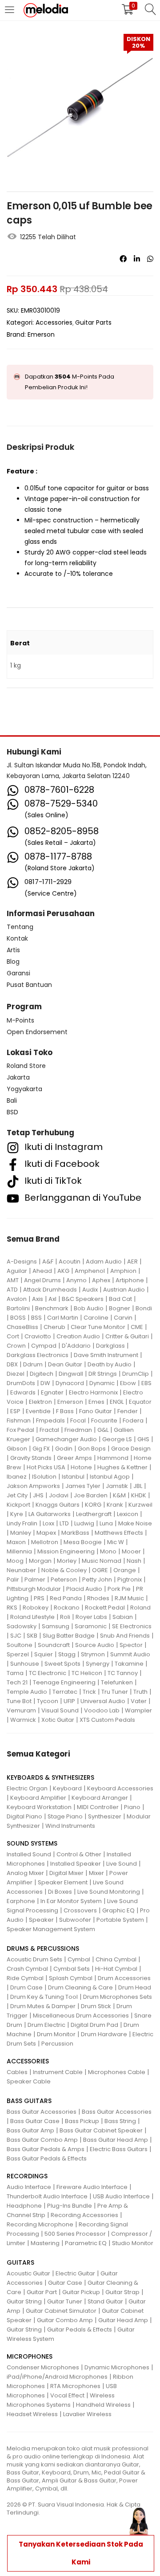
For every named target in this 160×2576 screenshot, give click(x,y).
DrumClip (136, 1374)
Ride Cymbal (25, 1978)
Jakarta (18, 1077)
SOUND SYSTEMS (32, 1843)
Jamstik (117, 1486)
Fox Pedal (20, 1430)
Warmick (23, 1720)
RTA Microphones (75, 2386)
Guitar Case (65, 2283)
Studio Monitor (133, 2243)
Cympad (44, 1346)
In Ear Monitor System (71, 1901)
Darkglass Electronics (38, 1355)
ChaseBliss (22, 1327)
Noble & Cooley (64, 1570)
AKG (63, 1271)
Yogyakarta (24, 1089)
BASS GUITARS (29, 2101)
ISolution (44, 1477)
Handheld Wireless (103, 2405)
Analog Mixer (25, 1873)
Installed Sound (29, 1854)
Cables (17, 2072)
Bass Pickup (82, 2121)
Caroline (96, 1318)
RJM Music (129, 1598)
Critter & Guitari (127, 1336)
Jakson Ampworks (33, 1486)
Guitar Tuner (65, 2301)
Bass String (120, 2121)
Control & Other (79, 1854)
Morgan (40, 1561)
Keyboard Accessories (120, 1788)
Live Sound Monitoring (109, 1892)
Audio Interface (29, 2187)
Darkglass (110, 1346)
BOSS (18, 1318)
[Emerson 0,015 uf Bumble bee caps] (123, 259)
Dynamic (102, 1383)
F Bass (65, 1411)
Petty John (97, 1579)
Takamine (129, 1664)
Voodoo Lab (102, 1710)
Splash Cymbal (71, 1978)
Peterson (64, 1579)
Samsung (56, 1626)
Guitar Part (42, 2292)
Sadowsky (22, 1626)
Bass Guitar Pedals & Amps (46, 2149)
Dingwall (71, 1374)
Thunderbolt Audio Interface (47, 2196)
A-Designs (22, 1262)
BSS (36, 1318)
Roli (65, 1617)
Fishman (19, 1420)
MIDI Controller (98, 1807)
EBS (146, 1383)
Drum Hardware (104, 2034)
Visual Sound (60, 1710)
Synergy (98, 1664)
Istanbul (73, 1477)
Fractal (49, 1430)
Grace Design (131, 1449)
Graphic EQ (118, 1910)
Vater (139, 1701)
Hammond (113, 1458)
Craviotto (38, 1336)
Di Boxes (60, 1892)
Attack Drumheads (50, 1290)
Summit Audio (130, 1654)
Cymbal (79, 1959)
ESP (15, 1411)
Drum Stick (96, 2006)
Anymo (76, 1280)
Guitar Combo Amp (65, 2320)
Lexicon (128, 1514)
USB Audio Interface (121, 2196)
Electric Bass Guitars (119, 2149)
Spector (131, 1645)
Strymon (93, 1654)
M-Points (20, 1020)
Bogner (120, 1308)
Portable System (120, 1920)
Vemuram (21, 1710)
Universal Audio (103, 1701)
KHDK (139, 1495)
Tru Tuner (115, 1692)
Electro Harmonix (93, 1392)
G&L (103, 1430)
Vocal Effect (67, 2395)
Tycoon (48, 1701)
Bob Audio (89, 1308)
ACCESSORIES (28, 2061)
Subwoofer (75, 1920)
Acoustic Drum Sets (34, 1959)
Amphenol (90, 1271)
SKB (32, 1636)
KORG (93, 1505)
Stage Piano (65, 1816)
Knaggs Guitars (58, 1505)
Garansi (18, 973)
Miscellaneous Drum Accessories (81, 2016)
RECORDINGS (27, 2176)
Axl (52, 1299)
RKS (12, 1608)
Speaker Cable (29, 2081)
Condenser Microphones (43, 2367)
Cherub (54, 1327)
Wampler (138, 1710)
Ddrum (33, 1364)
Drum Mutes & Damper (43, 2006)
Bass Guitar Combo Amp (42, 2140)
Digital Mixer (66, 1873)
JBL (138, 1486)
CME (137, 1327)
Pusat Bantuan (29, 985)
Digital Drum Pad (94, 2025)
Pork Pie (119, 1589)
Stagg (67, 1654)
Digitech (42, 1374)
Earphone (21, 1901)
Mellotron (45, 1542)
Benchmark (52, 1308)
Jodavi (59, 1495)
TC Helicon (87, 1673)
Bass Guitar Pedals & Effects (47, 2158)
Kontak (17, 938)
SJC (16, 1636)
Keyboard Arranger (100, 1798)
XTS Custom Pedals (107, 1720)
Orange (125, 1570)
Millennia (19, 1551)
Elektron (40, 1402)
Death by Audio (110, 1364)
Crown (16, 1346)
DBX (12, 1364)
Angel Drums (42, 1280)
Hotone (81, 1467)
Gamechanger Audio (66, 1439)
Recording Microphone (40, 2224)
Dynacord (70, 1383)
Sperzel (18, 1654)
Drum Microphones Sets (118, 1997)
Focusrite (104, 1420)
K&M (119, 1495)
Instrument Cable (58, 2072)
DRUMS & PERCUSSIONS (43, 1948)
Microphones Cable (117, 2072)
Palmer (35, 1579)
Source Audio (95, 1645)
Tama (15, 1673)
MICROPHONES (30, 2356)
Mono (108, 1551)
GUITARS (20, 2262)
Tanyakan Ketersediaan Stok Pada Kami (81, 2553)
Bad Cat (120, 1299)
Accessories (54, 322)
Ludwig (84, 1523)
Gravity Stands (31, 1458)
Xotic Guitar (58, 1720)
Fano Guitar (96, 1411)
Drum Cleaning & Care (80, 1987)
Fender (128, 1411)
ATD (12, 1290)
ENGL (117, 1402)
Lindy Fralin (22, 1523)
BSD (12, 1112)
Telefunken (117, 1682)
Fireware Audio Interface (92, 2187)
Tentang (20, 927)
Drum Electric (46, 2025)
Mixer (96, 1873)
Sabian (123, 1617)
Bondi (144, 1308)
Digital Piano (24, 1816)
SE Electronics (132, 1626)
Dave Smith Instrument (106, 1355)
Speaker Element (63, 1882)
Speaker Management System (51, 1929)
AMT (13, 1280)
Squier (44, 1654)
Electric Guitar (75, 2273)
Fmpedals (50, 1420)
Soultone (20, 1645)
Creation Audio (78, 1336)
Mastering (45, 2243)
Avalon (17, 1299)
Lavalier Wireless (87, 2414)
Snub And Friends (125, 1636)
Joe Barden (91, 1495)
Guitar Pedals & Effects (80, 2329)
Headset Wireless (32, 2414)
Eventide (38, 1411)
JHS (38, 1495)
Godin (64, 1449)
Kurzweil (140, 1505)
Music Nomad (102, 1561)
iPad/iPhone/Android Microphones (57, 2377)
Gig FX (41, 1449)
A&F (48, 1262)
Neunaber (21, 1570)
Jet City (17, 1495)
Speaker (41, 1920)
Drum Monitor (56, 2034)
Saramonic (91, 1626)
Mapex (46, 1533)
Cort (13, 1336)
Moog (15, 1561)
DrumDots (21, 1383)
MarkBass (75, 1533)
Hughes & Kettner (122, 1467)
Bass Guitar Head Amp (116, 2140)
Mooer (131, 1551)
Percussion (57, 2044)
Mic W (116, 1542)
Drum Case (26, 1987)
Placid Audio (84, 1589)
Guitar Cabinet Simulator (61, 2311)
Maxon (16, 1542)
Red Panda (66, 1598)
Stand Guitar (105, 2301)
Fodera (133, 1420)
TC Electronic (48, 1673)
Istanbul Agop (110, 1477)
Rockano (67, 1608)
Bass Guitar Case (35, 2121)
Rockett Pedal (105, 1608)
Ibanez (17, 1477)
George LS (117, 1439)
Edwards (23, 1392)
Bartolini (18, 1308)
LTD (64, 1523)
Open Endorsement (37, 1032)
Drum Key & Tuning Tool (44, 1997)
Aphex (101, 1280)
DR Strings (103, 1374)
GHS (143, 1439)
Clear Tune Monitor (98, 1327)
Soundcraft (54, 1645)
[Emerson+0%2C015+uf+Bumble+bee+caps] (137, 259)
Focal (78, 1420)
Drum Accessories (124, 1978)
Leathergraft (94, 1514)
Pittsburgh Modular (34, 1589)
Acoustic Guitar (28, 2273)
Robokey (36, 1608)
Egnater (52, 1392)
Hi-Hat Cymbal (116, 1969)
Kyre (17, 1514)
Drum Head (135, 1987)
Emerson (41, 334)
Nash (134, 1561)
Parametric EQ (86, 2243)
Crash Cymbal (27, 1969)
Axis (38, 1299)
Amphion (123, 1271)
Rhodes (98, 1598)
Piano (132, 1807)
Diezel (16, 1374)
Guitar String (24, 2301)
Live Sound (122, 1864)
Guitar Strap (122, 2292)
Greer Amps (74, 1458)
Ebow (128, 1383)
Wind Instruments (70, 1826)
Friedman (78, 1430)
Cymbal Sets (72, 1969)
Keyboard (67, 1788)
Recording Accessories (84, 2215)
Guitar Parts (93, 322)
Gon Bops (92, 1449)
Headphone (24, 2206)
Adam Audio (104, 1262)
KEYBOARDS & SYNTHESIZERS (50, 1777)
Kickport (18, 1505)
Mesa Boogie (83, 1542)
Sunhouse (25, 1664)
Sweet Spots (62, 1664)
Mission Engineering (66, 1551)
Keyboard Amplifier (38, 1798)
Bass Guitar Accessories (42, 2112)
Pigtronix (130, 1579)
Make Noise (135, 1523)
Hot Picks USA (46, 1467)
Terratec (65, 1692)
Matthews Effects (119, 1533)
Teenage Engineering (64, 1682)
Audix (90, 1290)
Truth (140, 1692)
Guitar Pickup (81, 2292)
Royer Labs (91, 1617)
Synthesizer (105, 1816)
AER (132, 1262)
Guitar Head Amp (123, 2320)
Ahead (42, 1271)
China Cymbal (116, 1959)
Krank (115, 1505)
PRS (39, 1598)
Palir (13, 1579)
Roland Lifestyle (32, 1617)
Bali (12, 1101)
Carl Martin (63, 1318)
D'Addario (76, 1346)
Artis (13, 950)
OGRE (100, 1570)
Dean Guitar (65, 1364)
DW (45, 1383)
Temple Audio (27, 1692)
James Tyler (83, 1486)
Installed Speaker (76, 1864)
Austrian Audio (124, 1290)
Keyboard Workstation (39, 1807)
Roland (140, 1608)
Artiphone (130, 1280)
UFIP (69, 1701)
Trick (89, 1692)
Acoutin (70, 1262)
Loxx (48, 1523)
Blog (13, 962)
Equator (140, 1402)
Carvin (123, 1318)
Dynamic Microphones (117, 2367)
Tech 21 (17, 1682)
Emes (96, 1402)
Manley (21, 1533)
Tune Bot (19, 1701)
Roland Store (26, 1066)
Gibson (17, 1449)
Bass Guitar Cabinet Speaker (101, 2130)
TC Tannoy (123, 1673)
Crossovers (80, 1910)
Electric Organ (27, 1788)
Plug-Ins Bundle (70, 2206)
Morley (67, 1561)
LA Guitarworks (50, 1514)
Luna (106, 1523)
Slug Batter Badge (69, 1636)
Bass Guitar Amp (30, 2130)
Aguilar (17, 1271)
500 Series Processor (75, 2234)
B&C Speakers (83, 1299)
